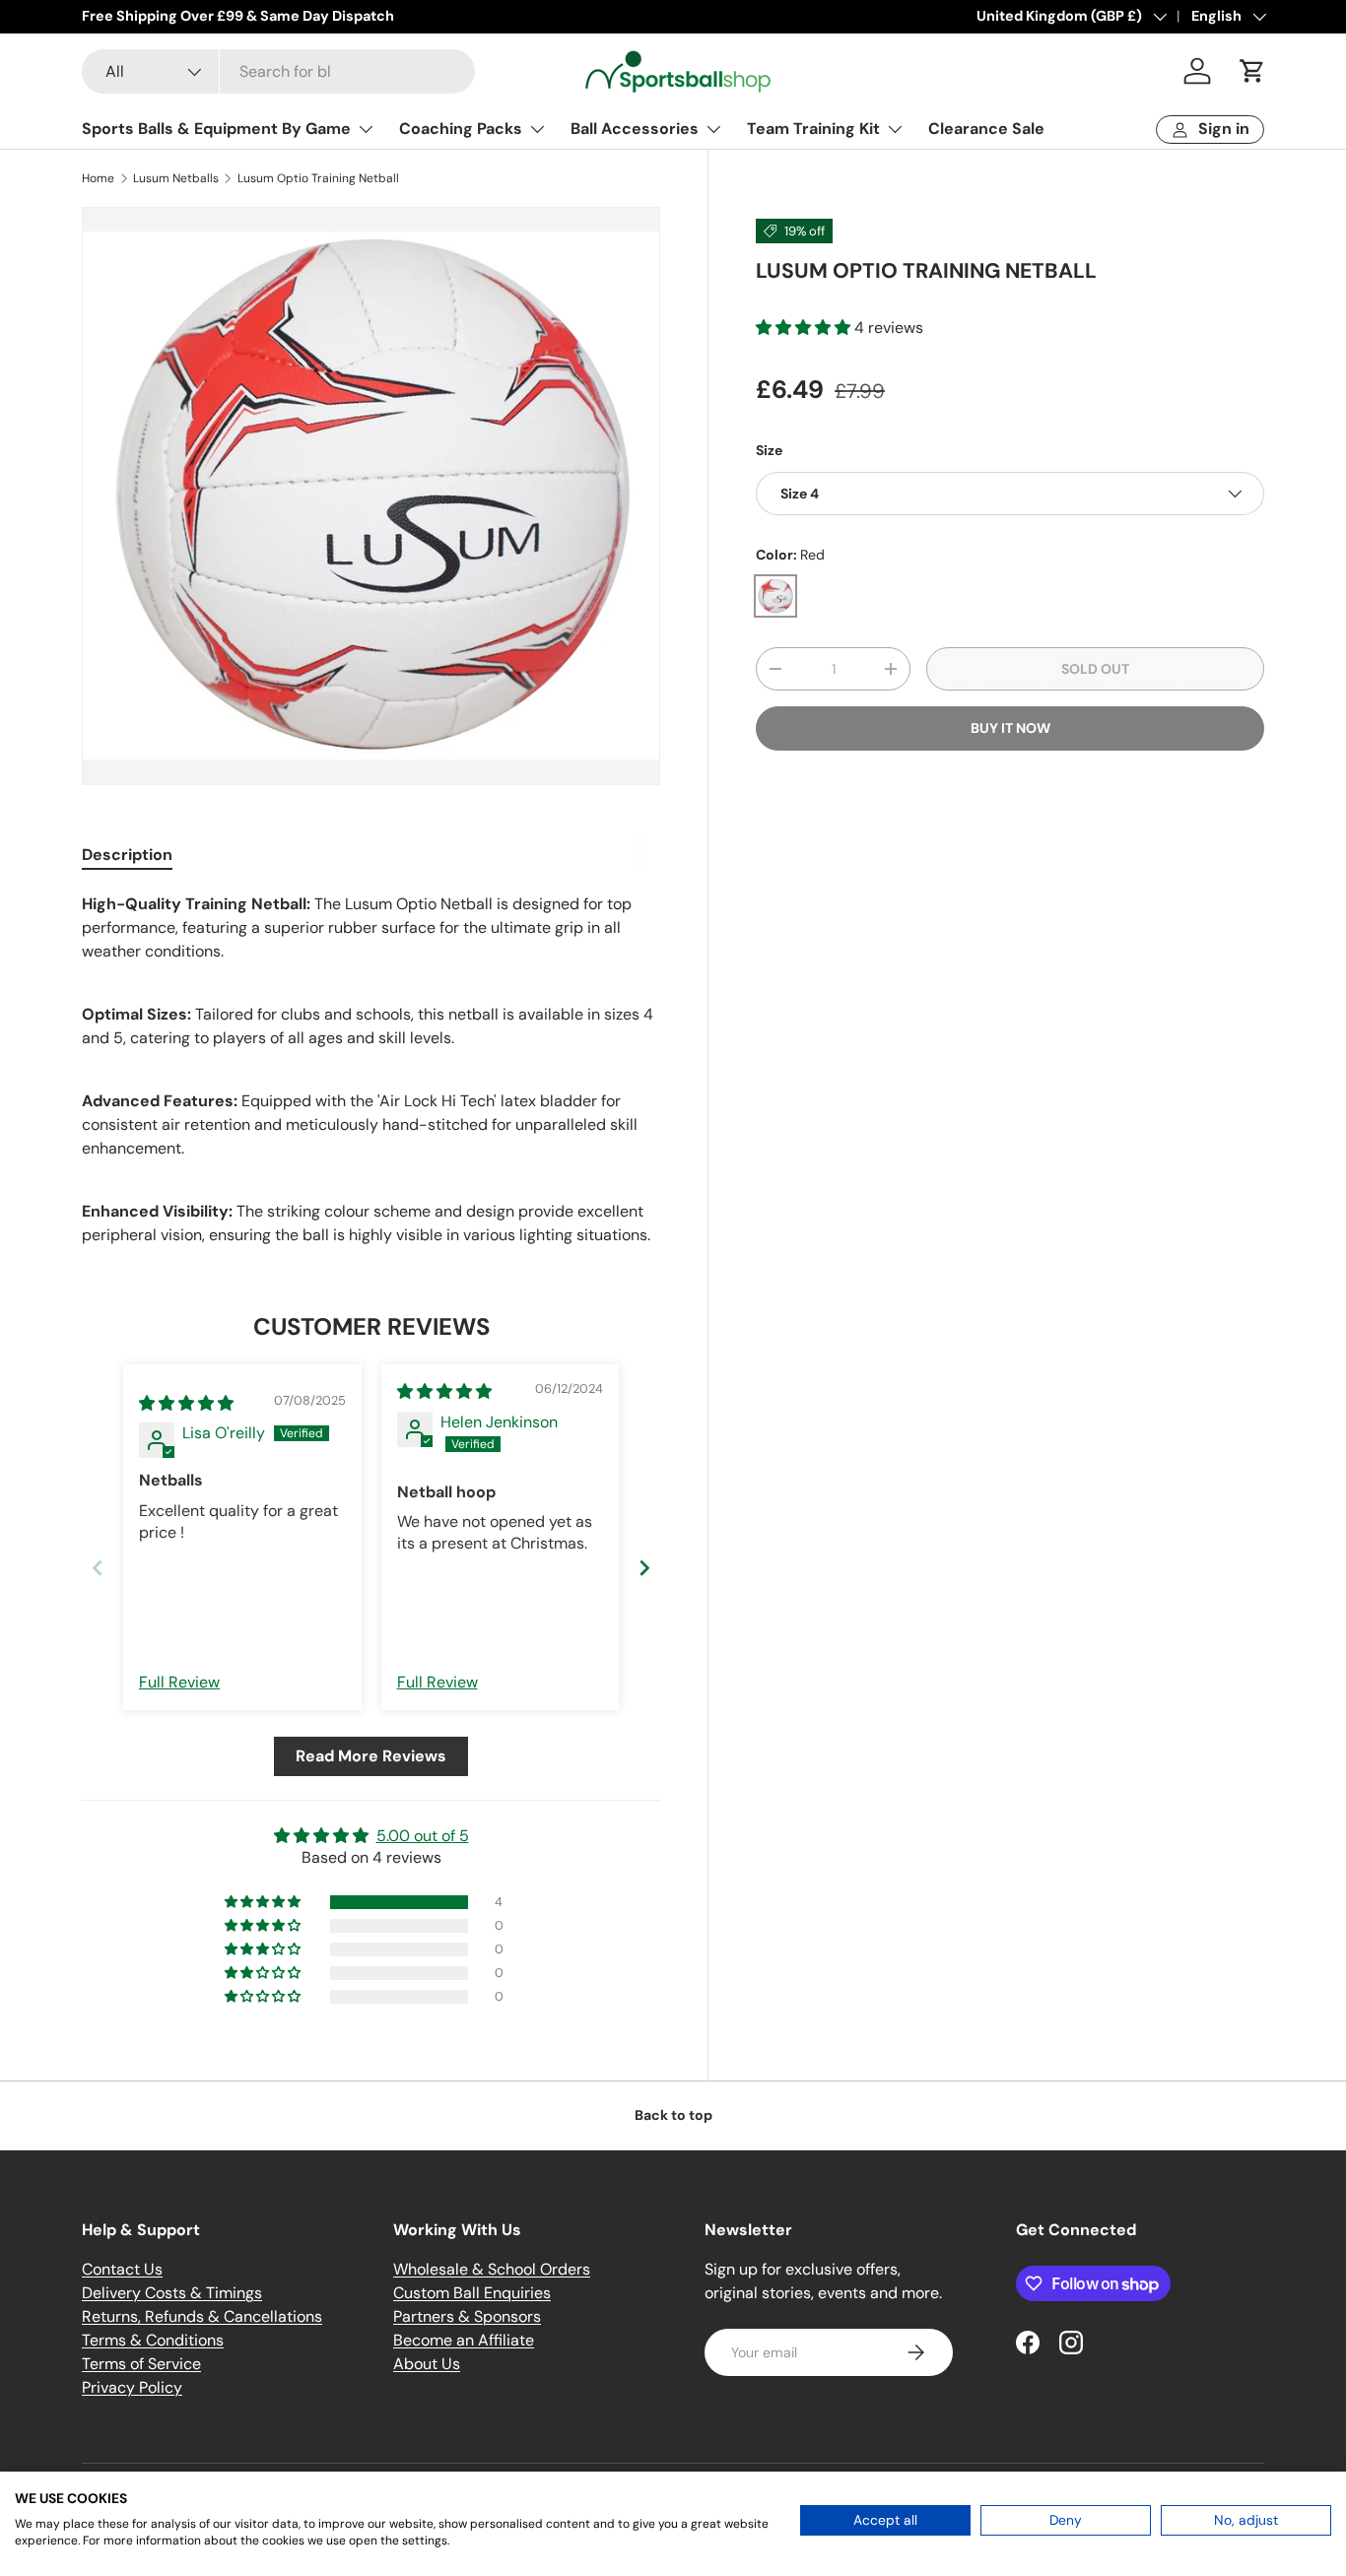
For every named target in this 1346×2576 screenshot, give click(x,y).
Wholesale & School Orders (492, 2269)
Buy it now (1010, 728)
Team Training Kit (813, 129)
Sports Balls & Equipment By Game (216, 129)
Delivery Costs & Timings (172, 2293)
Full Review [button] (179, 1682)
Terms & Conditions (153, 2340)
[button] (1252, 71)
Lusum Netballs (176, 178)
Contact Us (122, 2269)
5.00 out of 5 (423, 1836)
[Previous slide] (98, 1568)
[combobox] (278, 71)
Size (769, 450)
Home (98, 178)
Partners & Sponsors (467, 2316)
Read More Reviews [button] (371, 1756)
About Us (427, 2364)
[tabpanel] (371, 1070)
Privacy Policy (132, 2387)
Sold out (1095, 669)
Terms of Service (141, 2364)
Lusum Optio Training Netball (318, 178)
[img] (186, 1403)
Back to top (673, 2115)
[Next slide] (644, 1568)
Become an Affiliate (464, 2340)
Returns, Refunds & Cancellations (202, 2316)
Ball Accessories (635, 129)
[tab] (127, 855)
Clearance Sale (986, 129)
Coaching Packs (461, 129)
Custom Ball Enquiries (472, 2293)
